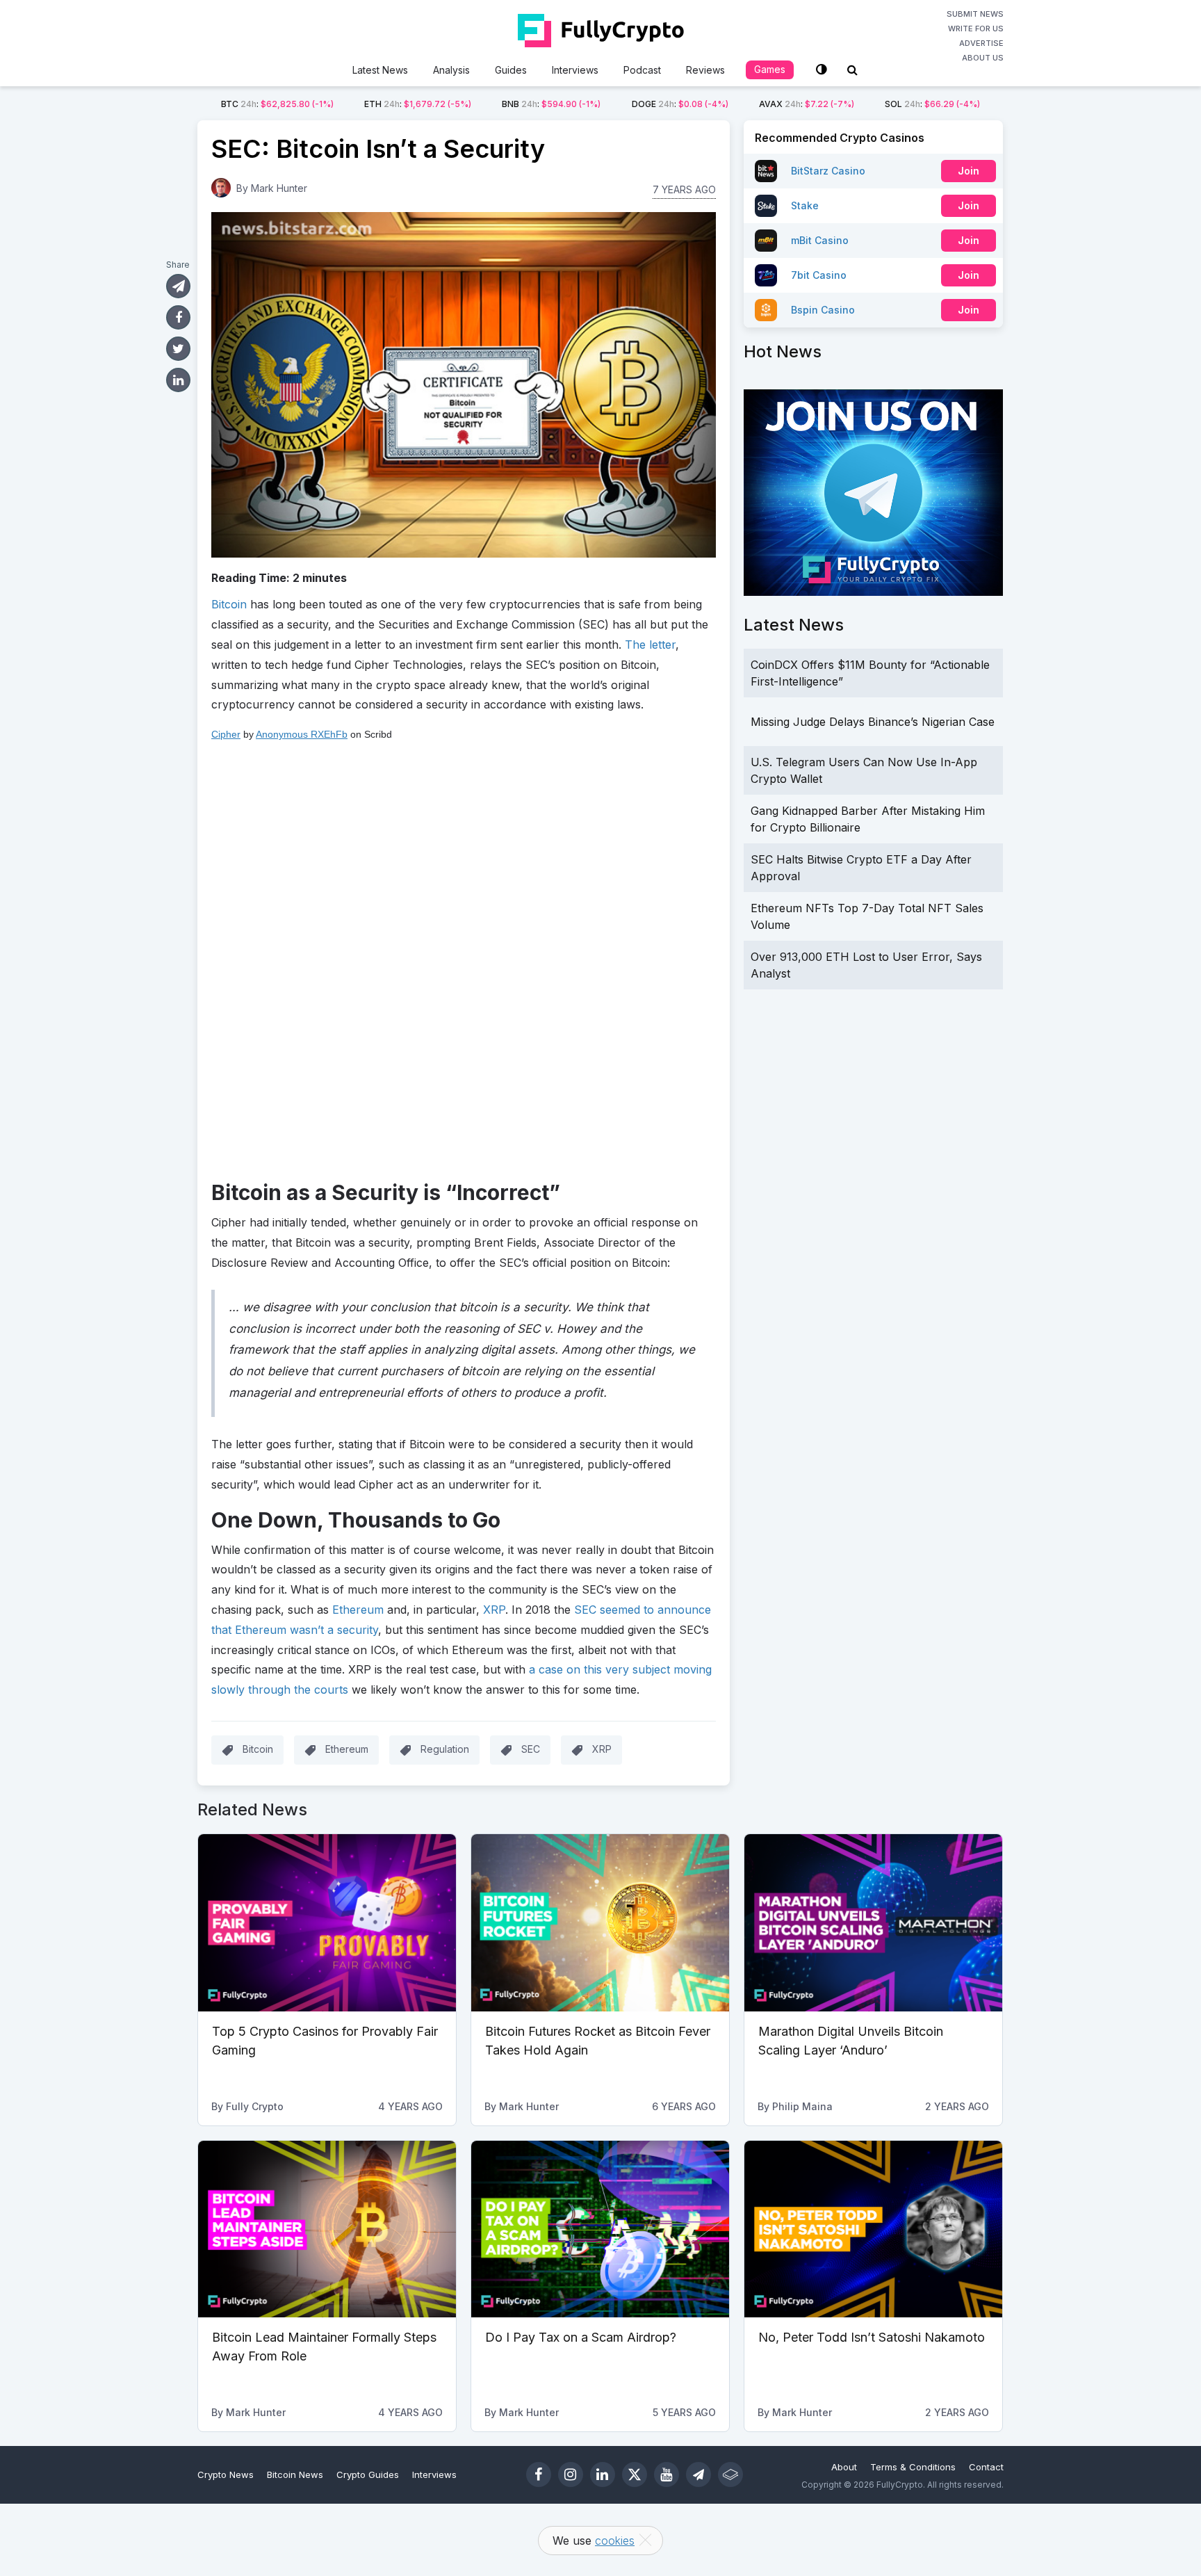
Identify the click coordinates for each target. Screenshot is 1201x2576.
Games (770, 69)
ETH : (418, 104)
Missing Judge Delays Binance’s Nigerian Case (873, 722)
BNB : (551, 104)
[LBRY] (730, 2474)
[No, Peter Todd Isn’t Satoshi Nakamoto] (873, 2229)
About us (983, 58)
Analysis (451, 70)
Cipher (226, 734)
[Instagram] (571, 2474)
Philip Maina (802, 2106)
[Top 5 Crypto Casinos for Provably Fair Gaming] (327, 1922)
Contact (986, 2467)
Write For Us (976, 29)
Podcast (642, 70)
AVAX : (807, 104)
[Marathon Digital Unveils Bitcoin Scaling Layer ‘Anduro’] (873, 1922)
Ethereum (347, 1749)
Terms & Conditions (913, 2467)
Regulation (445, 1749)
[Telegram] (698, 2474)
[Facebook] (539, 2474)
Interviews (575, 70)
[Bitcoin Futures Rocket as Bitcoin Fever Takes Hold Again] (600, 1922)
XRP (602, 1749)
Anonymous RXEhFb (302, 734)
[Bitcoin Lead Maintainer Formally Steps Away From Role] (327, 2229)
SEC (531, 1749)
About (844, 2467)
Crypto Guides (368, 2474)
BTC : (277, 104)
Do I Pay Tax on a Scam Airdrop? (581, 2337)
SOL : (932, 104)
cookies (615, 2541)
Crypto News (226, 2474)
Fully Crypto (255, 2106)
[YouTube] (667, 2474)
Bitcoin (258, 1749)
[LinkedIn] (603, 2474)
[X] (635, 2474)
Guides (511, 70)
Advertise (981, 43)
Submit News (975, 14)
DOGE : (680, 104)
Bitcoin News (295, 2474)
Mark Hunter (279, 188)
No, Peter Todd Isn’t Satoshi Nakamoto (872, 2337)
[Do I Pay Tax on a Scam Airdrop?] (600, 2229)
